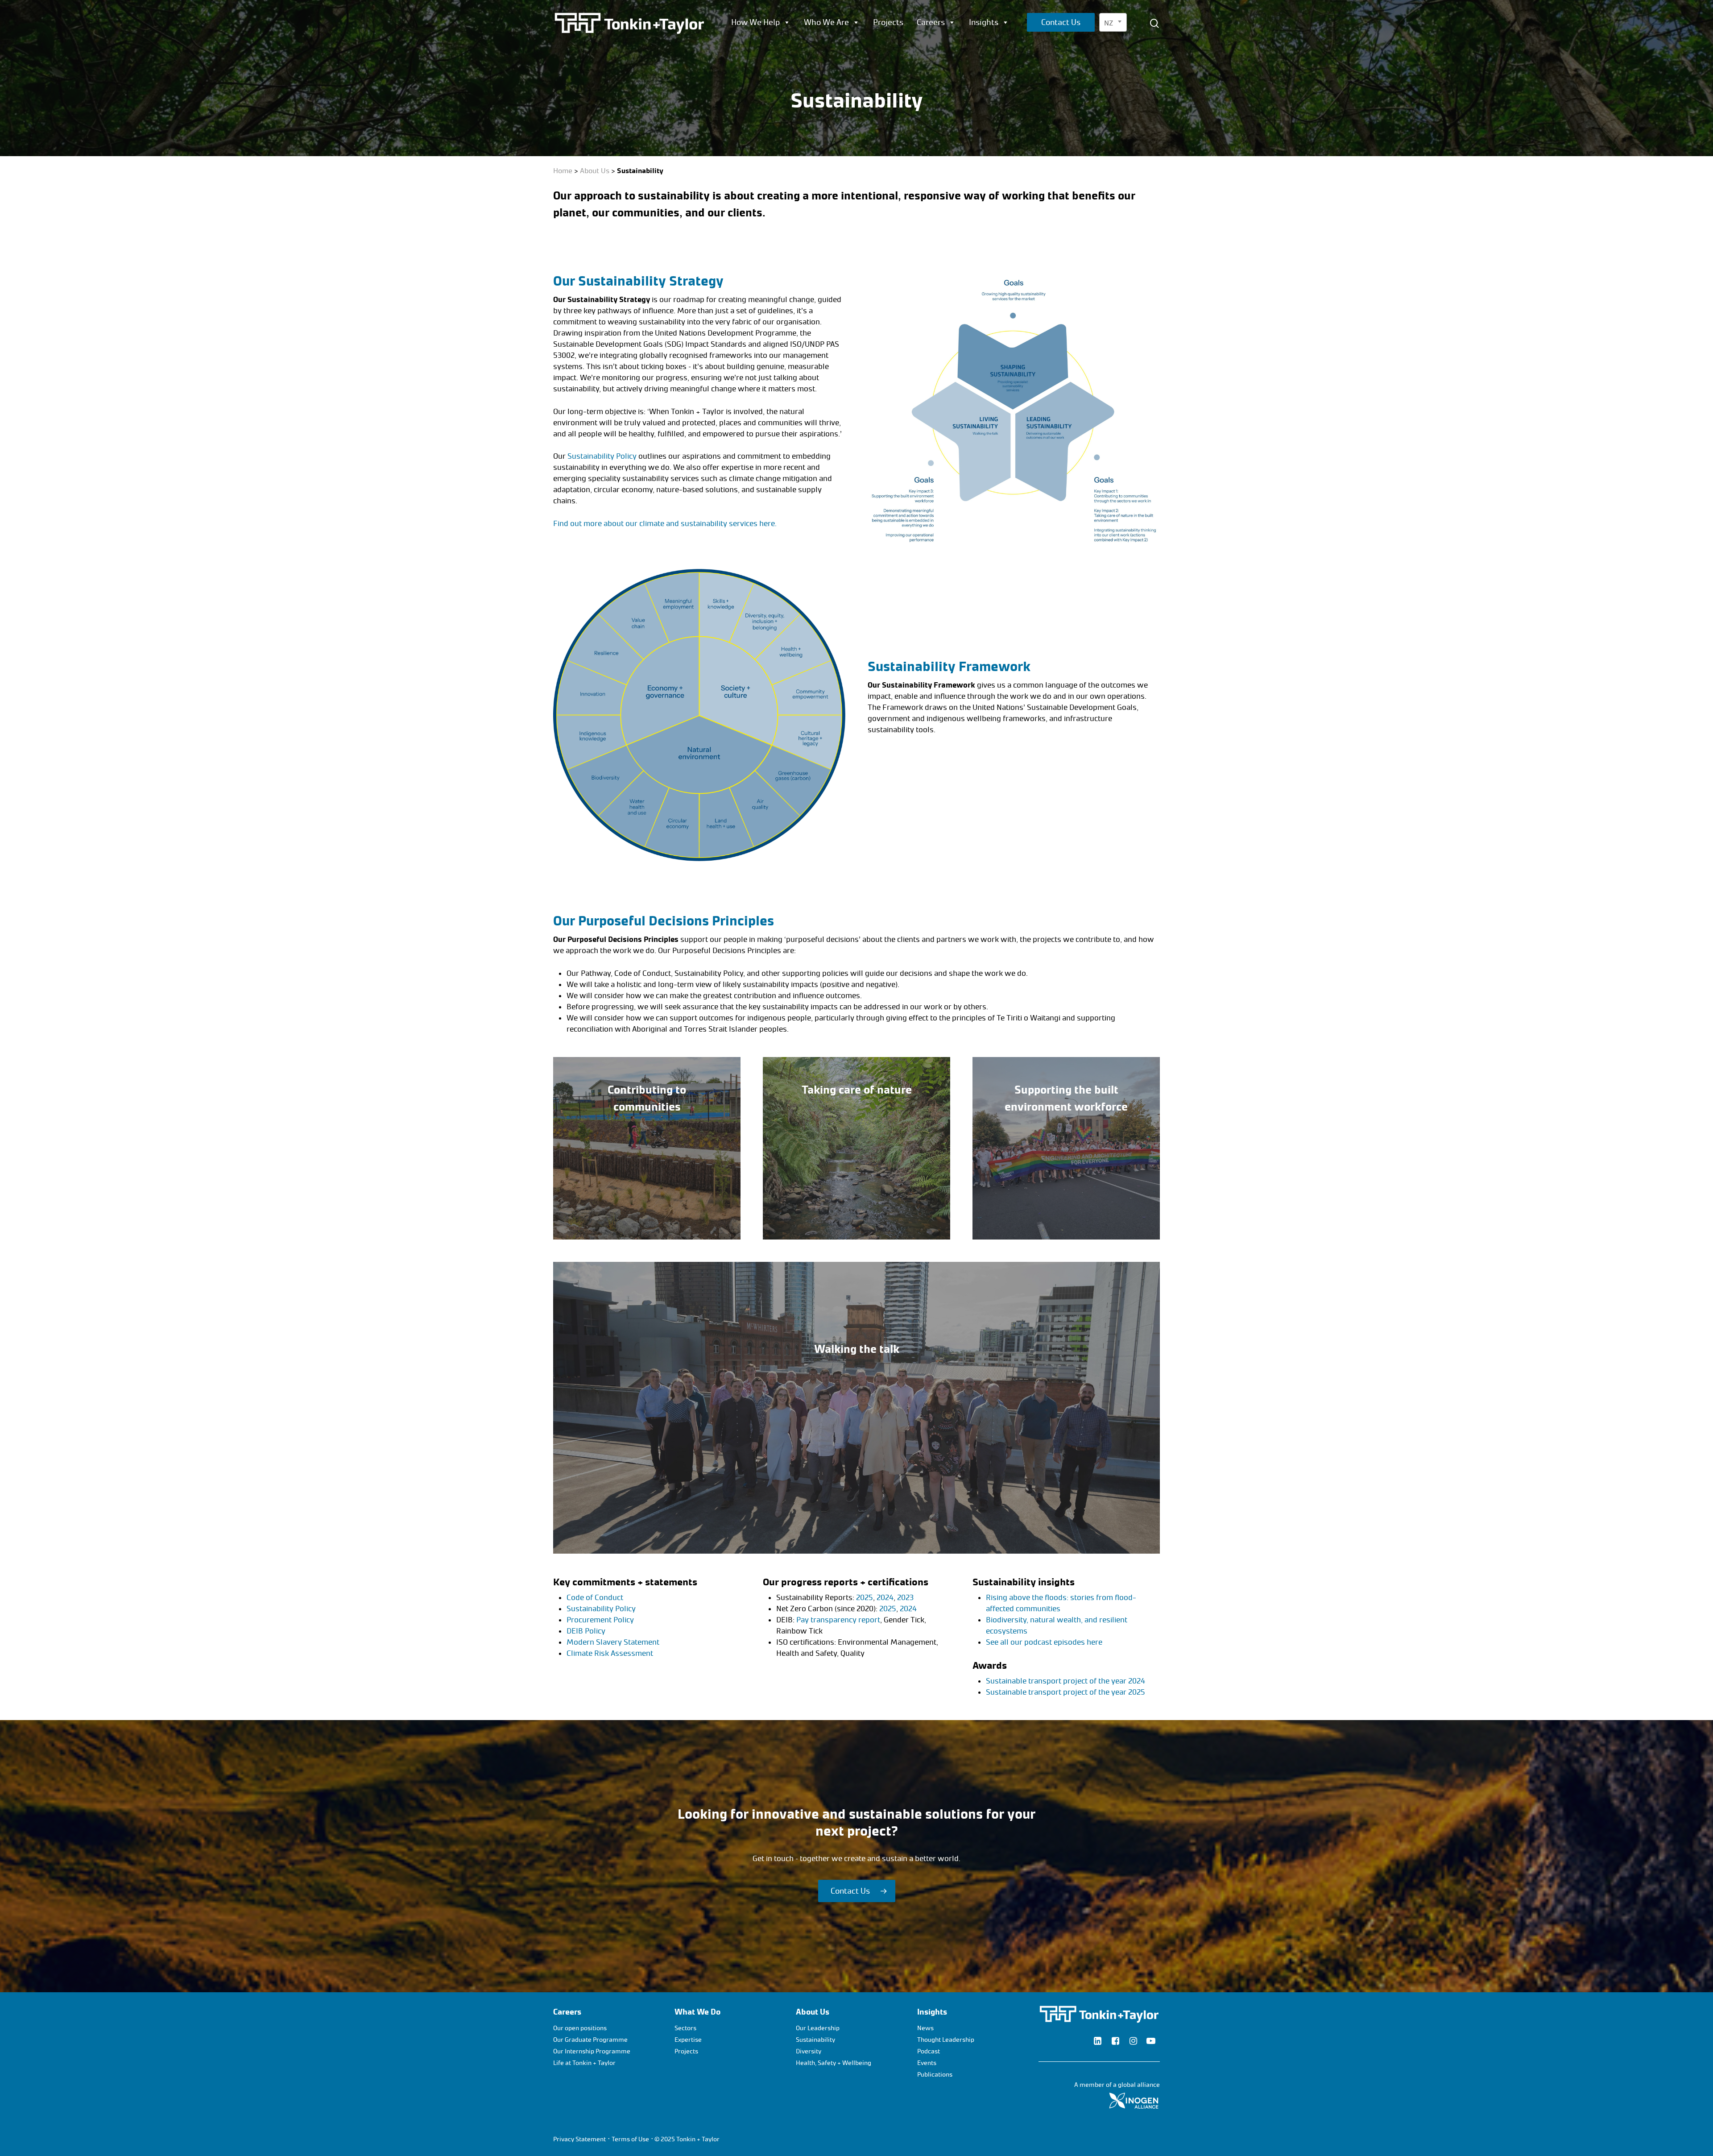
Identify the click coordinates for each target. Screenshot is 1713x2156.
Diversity (809, 2051)
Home (563, 171)
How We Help (755, 22)
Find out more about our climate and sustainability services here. (665, 523)
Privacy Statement (579, 2139)
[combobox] (1113, 22)
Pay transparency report (838, 1620)
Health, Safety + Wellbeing (834, 2063)
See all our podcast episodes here (1044, 1642)
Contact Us (1061, 22)
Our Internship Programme (592, 2051)
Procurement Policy (600, 1620)
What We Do (697, 2012)
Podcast (929, 2051)
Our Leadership (818, 2028)
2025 (865, 1597)
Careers (931, 22)
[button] (857, 1891)
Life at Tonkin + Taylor (584, 2063)
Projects (888, 22)
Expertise (688, 2040)
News (925, 2028)
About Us (595, 171)
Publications (935, 2075)
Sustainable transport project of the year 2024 (1065, 1681)
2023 (905, 1597)
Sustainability (815, 2040)
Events (927, 2063)
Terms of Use (630, 2139)
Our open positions (580, 2028)
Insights (984, 22)
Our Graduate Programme (590, 2040)
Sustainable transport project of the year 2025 (1065, 1692)
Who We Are (826, 22)
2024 (885, 1597)
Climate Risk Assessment (610, 1653)
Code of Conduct (595, 1597)
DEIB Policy (586, 1631)
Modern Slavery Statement (613, 1642)
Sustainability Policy (602, 456)
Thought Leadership (946, 2040)
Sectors (685, 2028)
